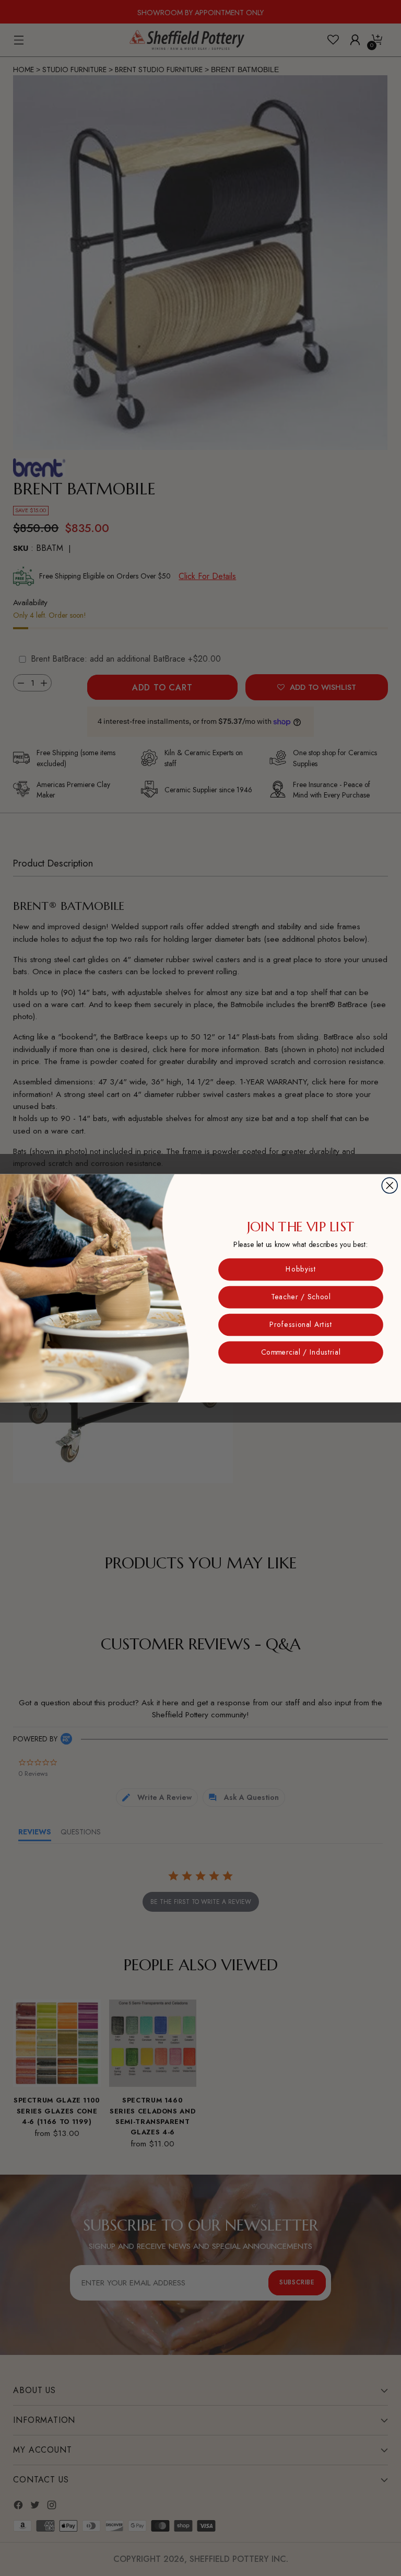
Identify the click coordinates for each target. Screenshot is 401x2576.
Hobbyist (301, 1269)
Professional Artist (301, 1324)
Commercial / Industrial (301, 1352)
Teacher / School (301, 1297)
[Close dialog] (390, 1185)
